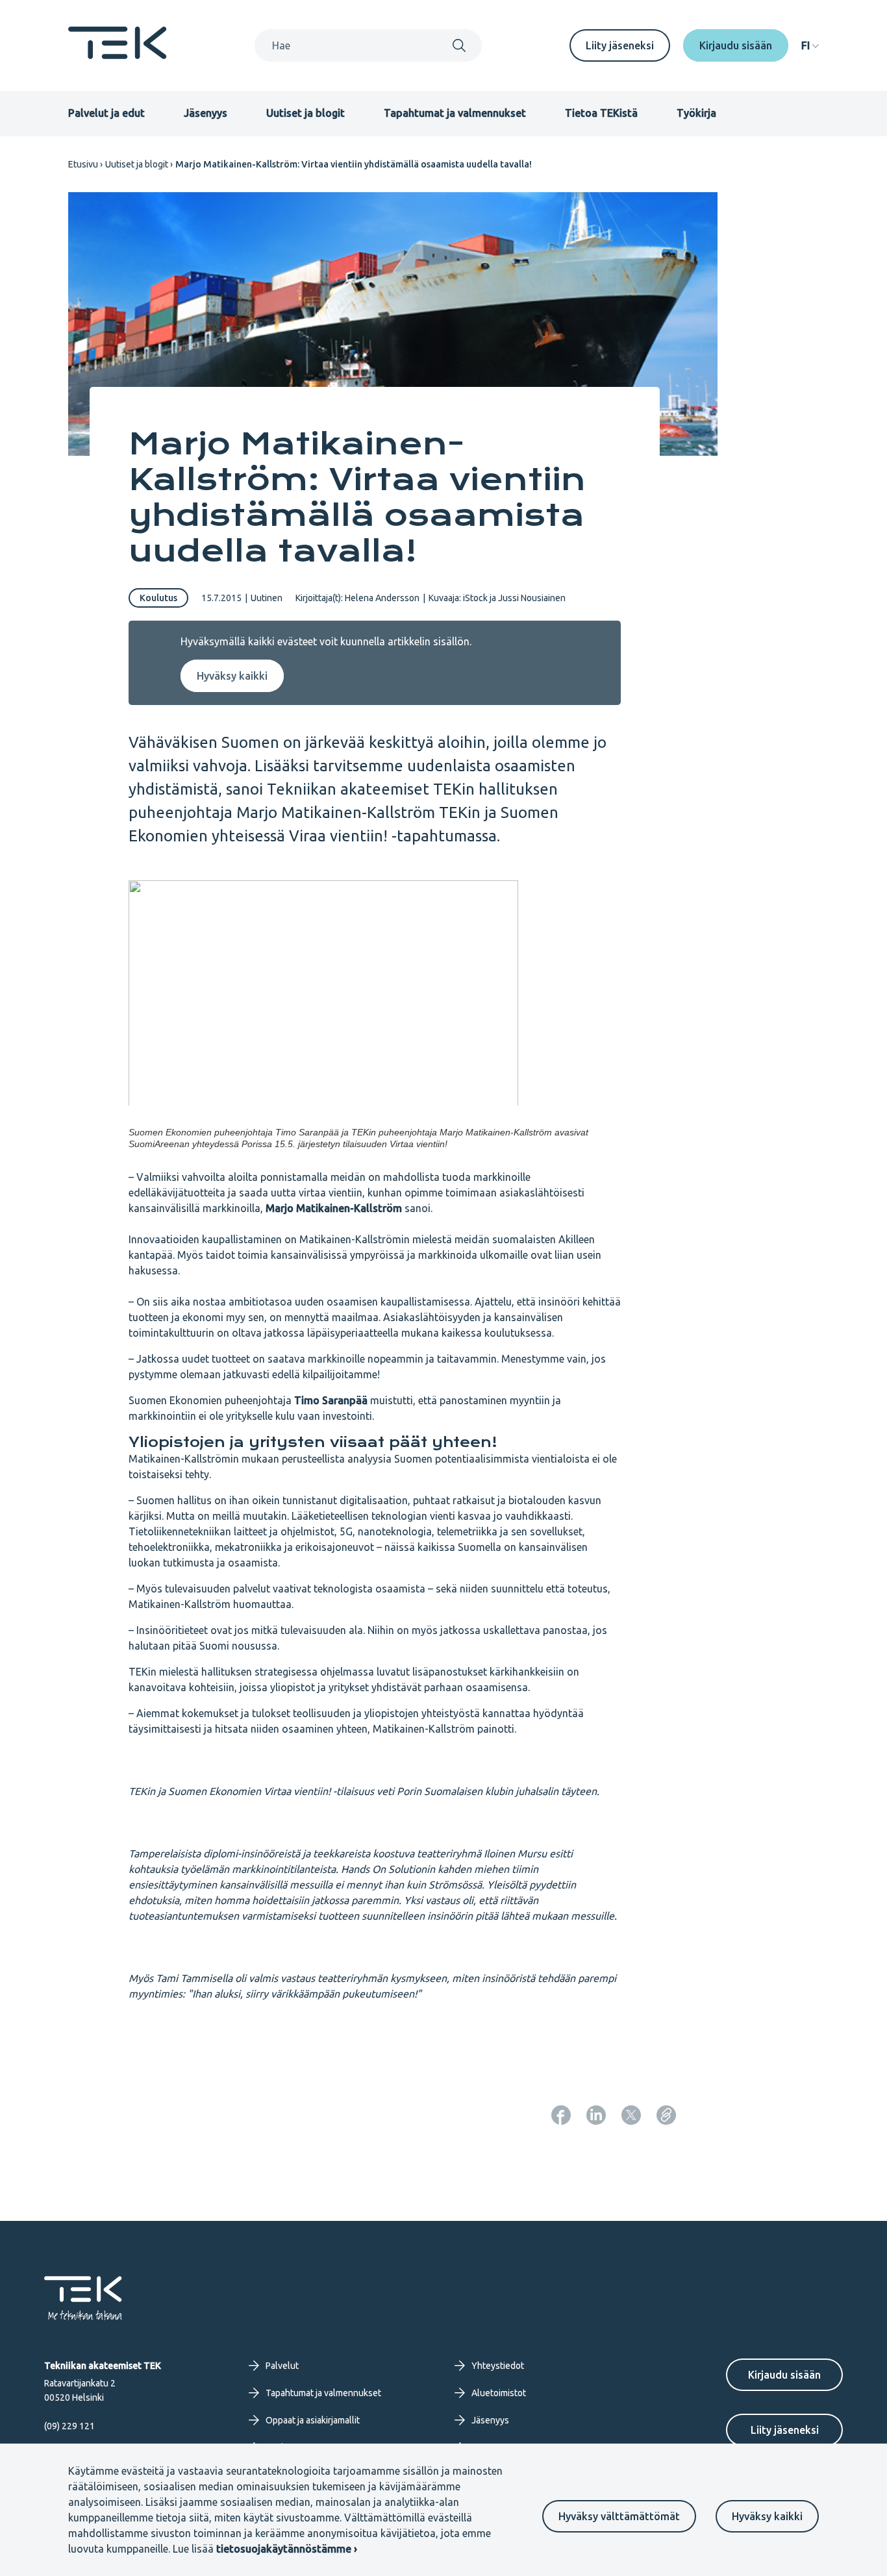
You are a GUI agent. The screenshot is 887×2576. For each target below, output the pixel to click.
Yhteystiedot (498, 2366)
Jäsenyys (206, 113)
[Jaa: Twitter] (631, 2115)
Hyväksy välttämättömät (619, 2516)
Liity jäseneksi (620, 45)
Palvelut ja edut (106, 113)
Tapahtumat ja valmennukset (455, 113)
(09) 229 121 (69, 2426)
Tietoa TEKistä (601, 113)
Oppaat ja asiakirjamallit (313, 2420)
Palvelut (282, 2366)
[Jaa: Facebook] (561, 2115)
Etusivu (83, 164)
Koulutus (158, 598)
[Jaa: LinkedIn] (596, 2115)
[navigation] (810, 45)
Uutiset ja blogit (306, 113)
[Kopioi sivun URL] (666, 2115)
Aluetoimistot (499, 2393)
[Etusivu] (118, 55)
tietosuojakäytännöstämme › (287, 2549)
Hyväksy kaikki (767, 2516)
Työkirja (696, 113)
